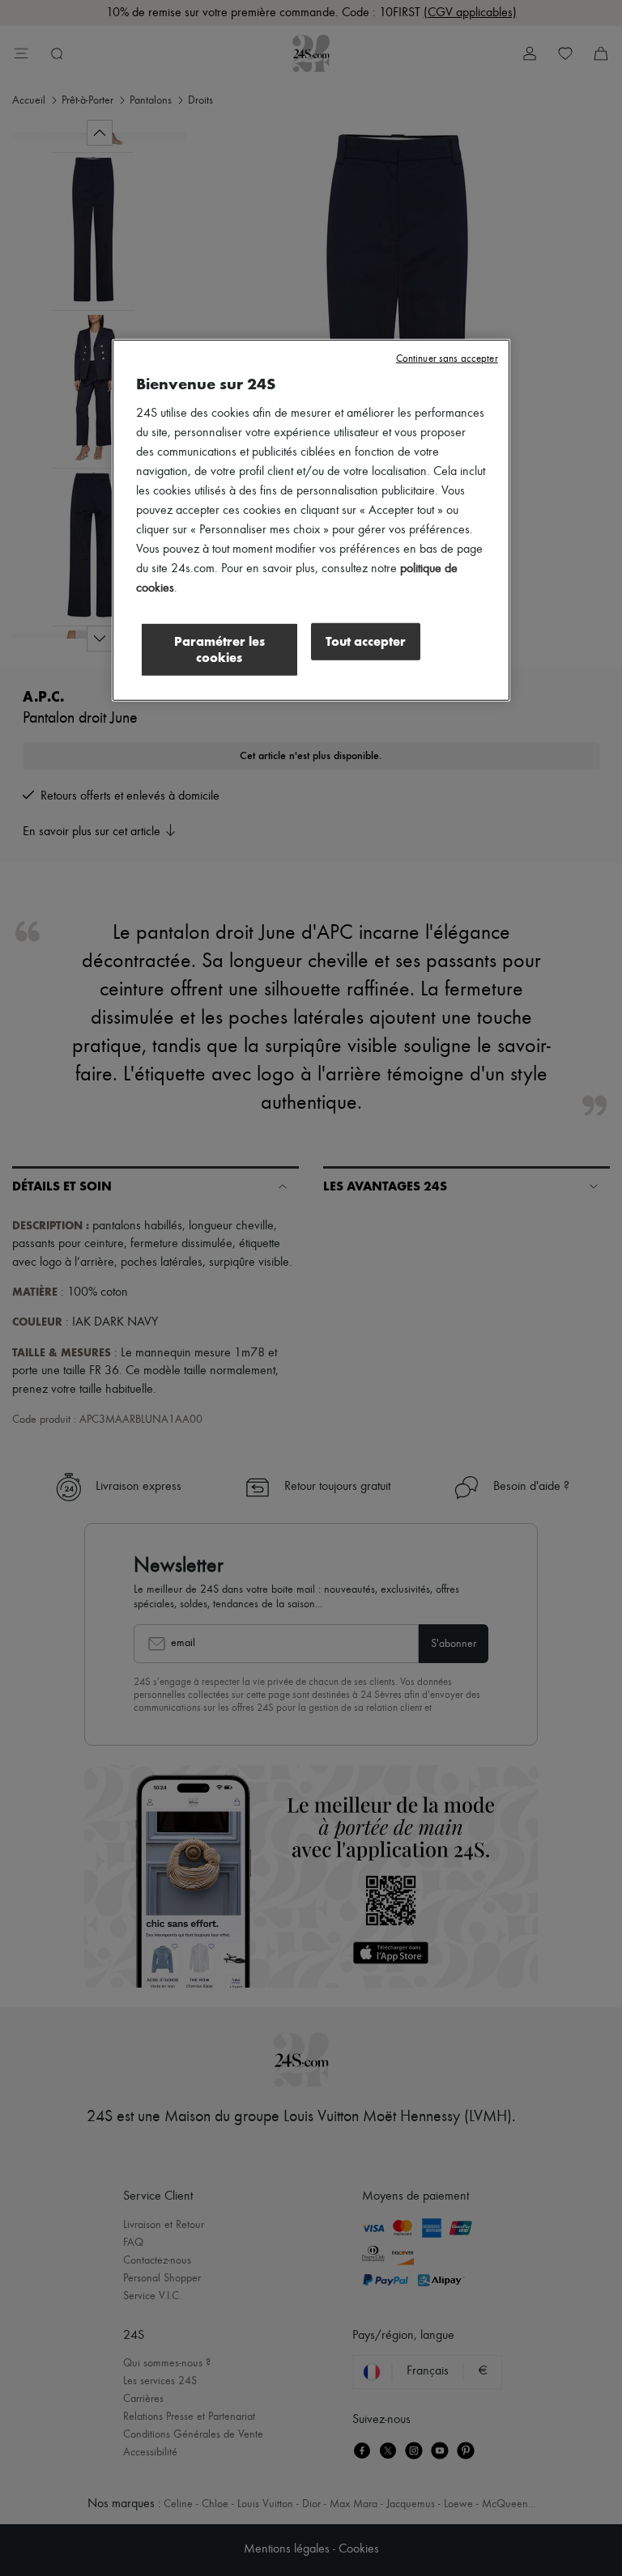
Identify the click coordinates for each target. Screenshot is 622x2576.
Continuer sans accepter (447, 359)
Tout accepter (366, 641)
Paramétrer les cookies (219, 649)
